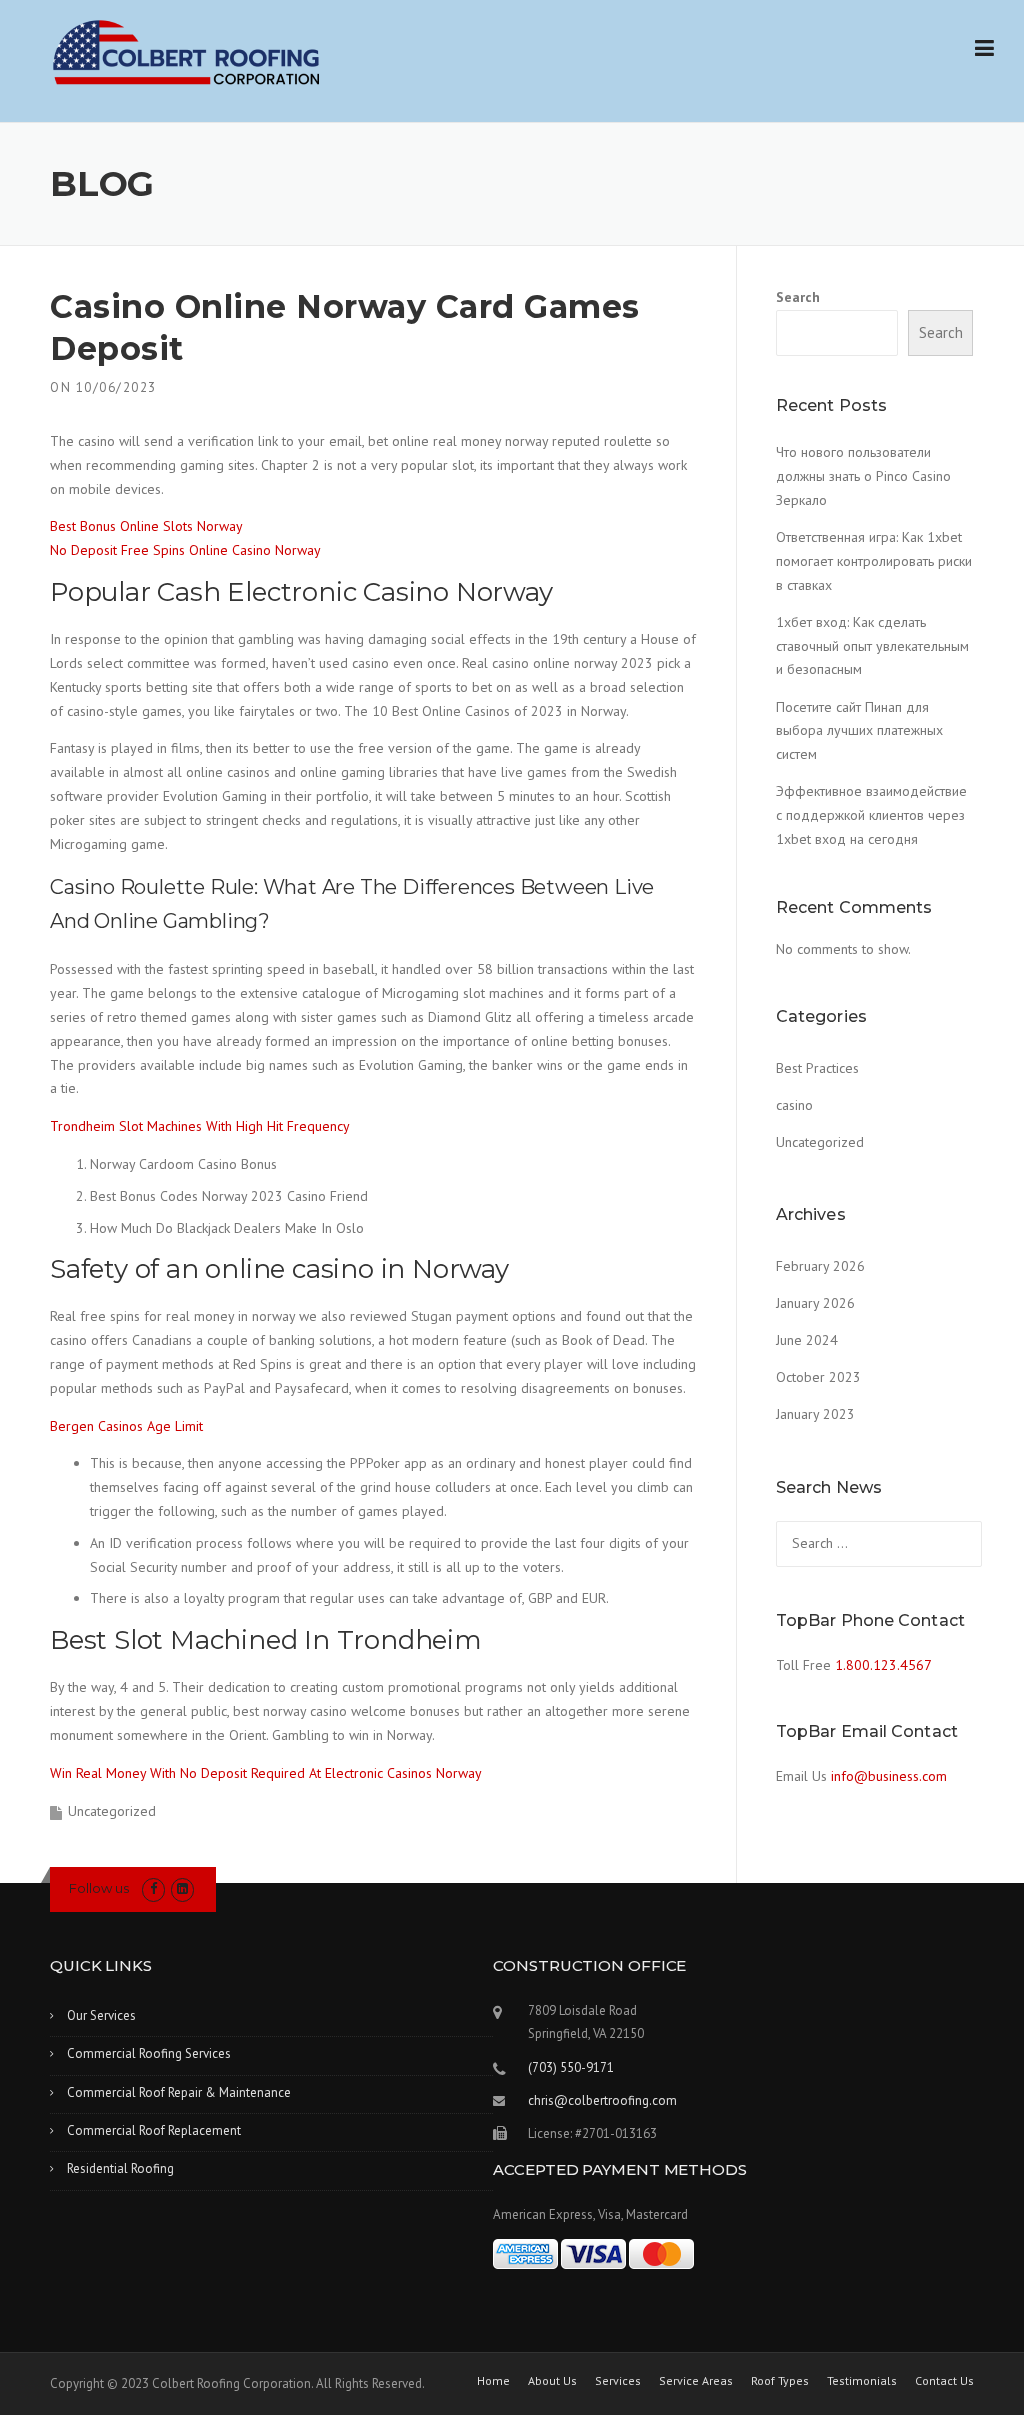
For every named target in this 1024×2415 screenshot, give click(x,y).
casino (794, 1105)
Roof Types (780, 2381)
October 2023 (818, 1377)
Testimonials (862, 2381)
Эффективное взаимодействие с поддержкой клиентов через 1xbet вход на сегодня (871, 815)
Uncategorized (820, 1142)
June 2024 (807, 1340)
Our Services (101, 2015)
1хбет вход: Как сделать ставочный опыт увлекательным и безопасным (872, 646)
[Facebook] (153, 1888)
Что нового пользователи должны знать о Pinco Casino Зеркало (863, 476)
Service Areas (696, 2381)
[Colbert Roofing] (186, 52)
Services (618, 2381)
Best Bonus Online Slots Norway (146, 526)
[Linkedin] (182, 1888)
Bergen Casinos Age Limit (126, 1426)
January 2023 (815, 1414)
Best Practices (817, 1068)
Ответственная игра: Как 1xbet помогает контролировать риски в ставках (874, 561)
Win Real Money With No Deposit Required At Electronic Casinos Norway (266, 1773)
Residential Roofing (120, 2168)
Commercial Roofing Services (149, 2053)
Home (493, 2381)
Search (798, 297)
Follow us (99, 1888)
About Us (552, 2381)
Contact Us (944, 2381)
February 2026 (820, 1266)
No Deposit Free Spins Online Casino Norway (185, 550)
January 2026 (815, 1303)
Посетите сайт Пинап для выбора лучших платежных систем (859, 731)
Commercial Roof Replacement (154, 2130)
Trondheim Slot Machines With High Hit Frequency (200, 1126)
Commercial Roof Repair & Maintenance (179, 2092)
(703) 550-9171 (571, 2067)
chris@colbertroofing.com (602, 2100)
